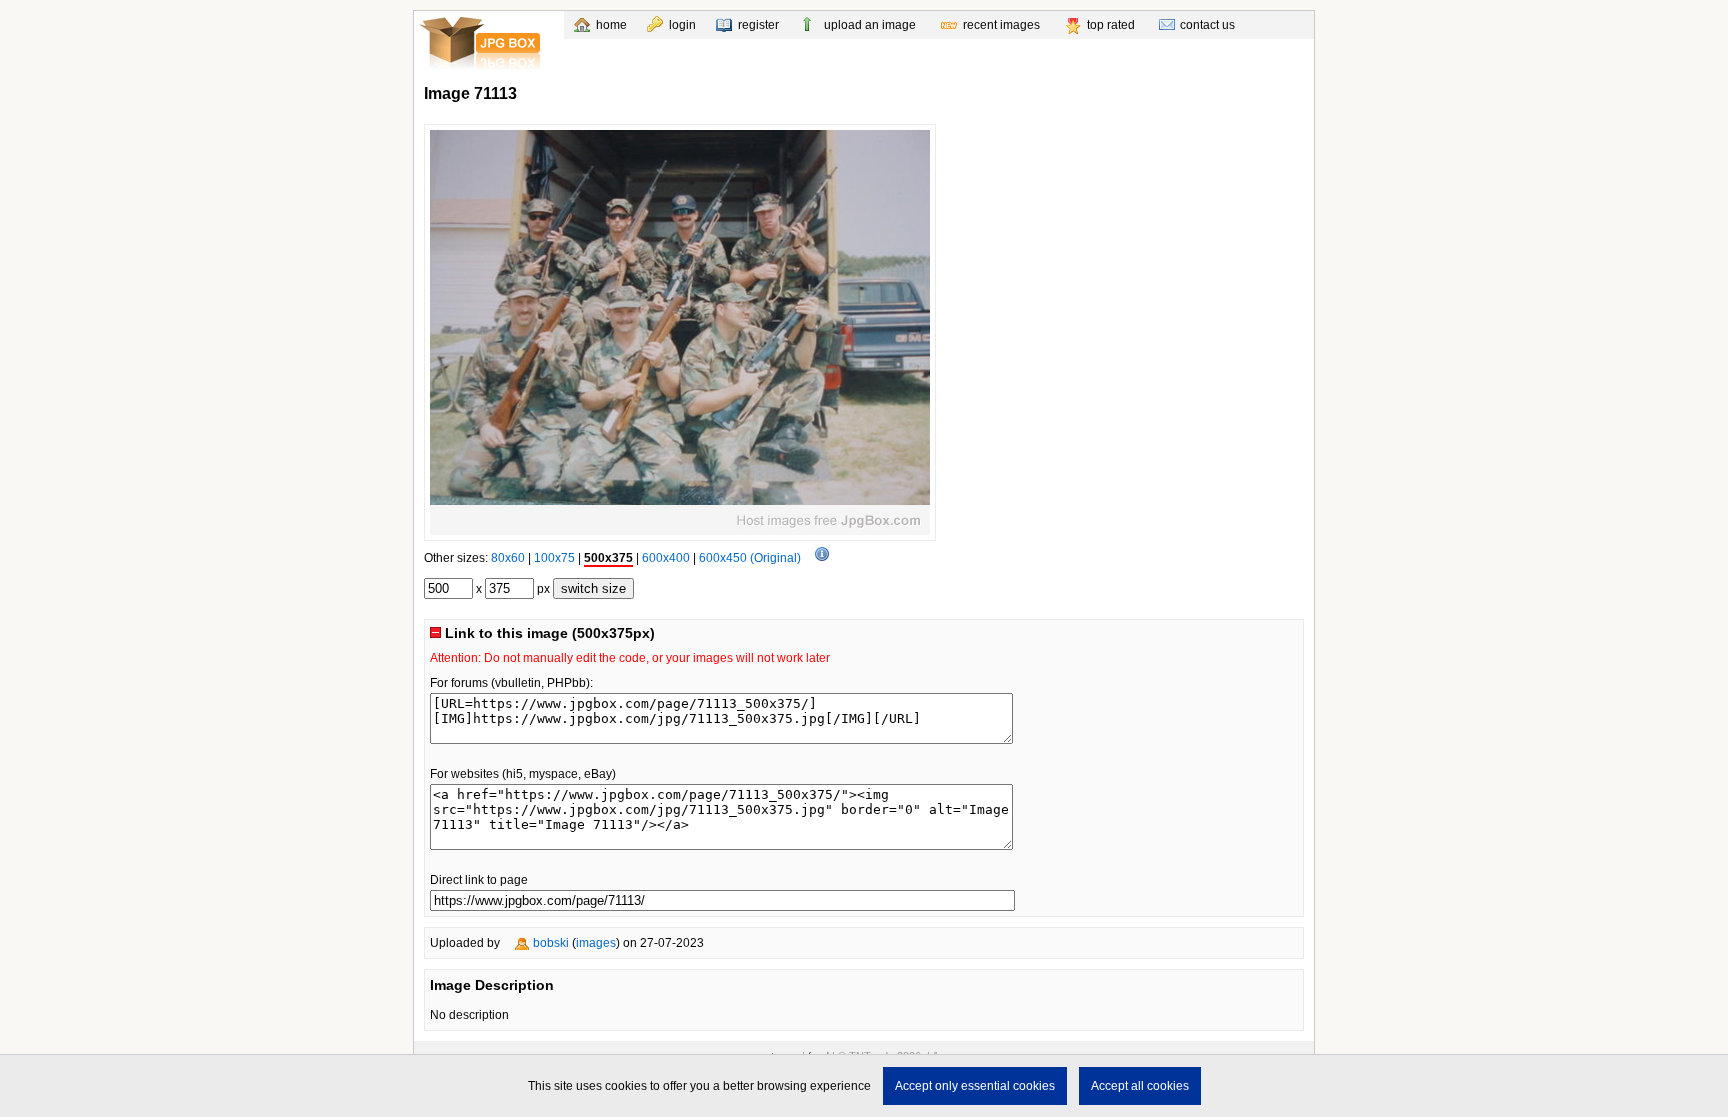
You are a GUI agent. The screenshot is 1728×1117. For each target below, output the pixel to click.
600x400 (666, 558)
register (758, 25)
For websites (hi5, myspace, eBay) (523, 774)
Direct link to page (479, 880)
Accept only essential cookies (975, 1086)
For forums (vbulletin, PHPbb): (511, 683)
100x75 (554, 558)
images (596, 943)
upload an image (870, 25)
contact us (1207, 25)
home (611, 25)
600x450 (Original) (750, 558)
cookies (626, 1086)
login (682, 25)
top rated (1111, 25)
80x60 (508, 558)
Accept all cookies (1140, 1086)
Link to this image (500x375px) (548, 633)
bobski (551, 943)
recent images (1001, 25)
